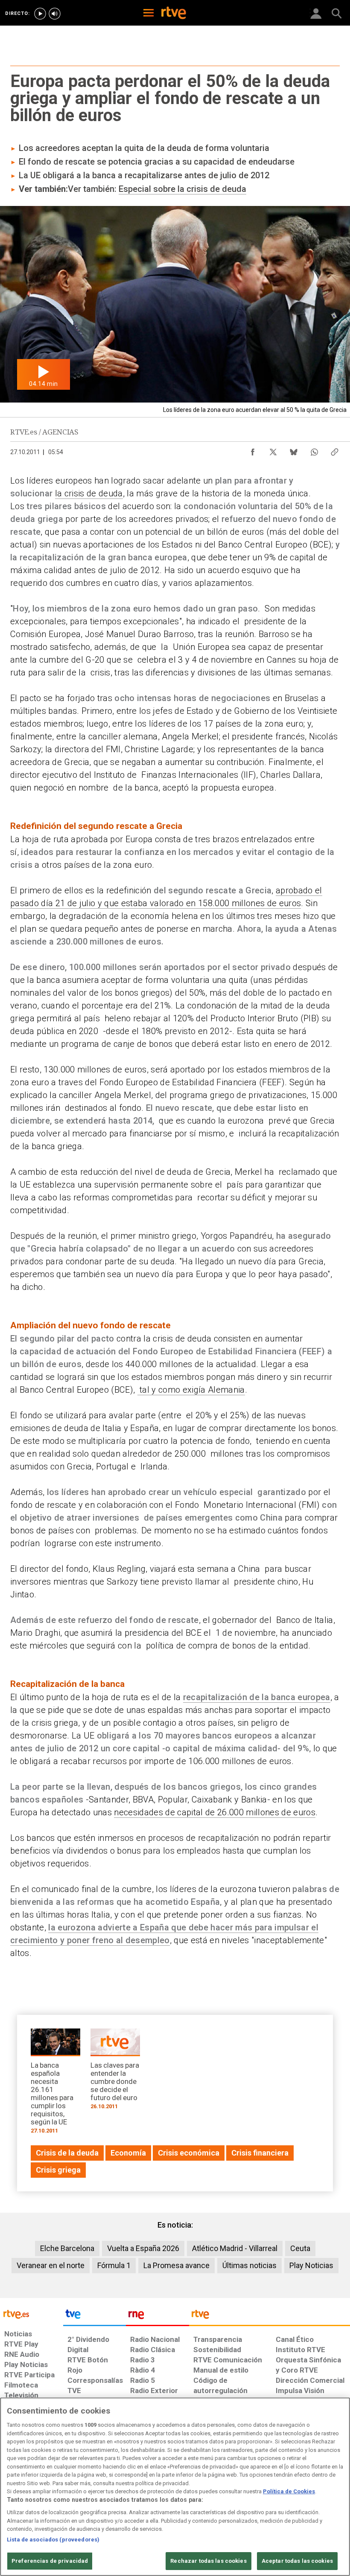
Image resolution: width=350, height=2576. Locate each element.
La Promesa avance (176, 2265)
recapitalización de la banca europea (257, 1697)
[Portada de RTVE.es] (174, 14)
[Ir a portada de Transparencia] (270, 2316)
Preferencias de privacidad (50, 2561)
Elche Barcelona (67, 2248)
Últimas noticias (249, 2265)
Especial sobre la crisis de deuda (182, 189)
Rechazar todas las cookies (208, 2561)
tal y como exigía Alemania (191, 1390)
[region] (175, 2487)
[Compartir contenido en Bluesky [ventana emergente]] (294, 450)
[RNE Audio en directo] (55, 14)
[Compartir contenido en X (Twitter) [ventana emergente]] (273, 450)
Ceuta (300, 2248)
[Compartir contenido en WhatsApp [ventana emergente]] (314, 450)
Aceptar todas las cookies (297, 2561)
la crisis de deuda (89, 493)
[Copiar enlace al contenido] (335, 450)
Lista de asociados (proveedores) (53, 2540)
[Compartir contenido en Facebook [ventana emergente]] (253, 450)
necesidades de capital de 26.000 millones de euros (215, 1812)
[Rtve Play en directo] (40, 14)
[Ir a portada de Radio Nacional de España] (157, 2316)
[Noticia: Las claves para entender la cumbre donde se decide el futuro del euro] (115, 2072)
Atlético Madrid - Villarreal (235, 2248)
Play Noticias (311, 2265)
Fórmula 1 (114, 2265)
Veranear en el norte (51, 2265)
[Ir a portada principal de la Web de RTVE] (32, 2314)
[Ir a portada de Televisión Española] (95, 2316)
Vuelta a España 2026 (143, 2248)
